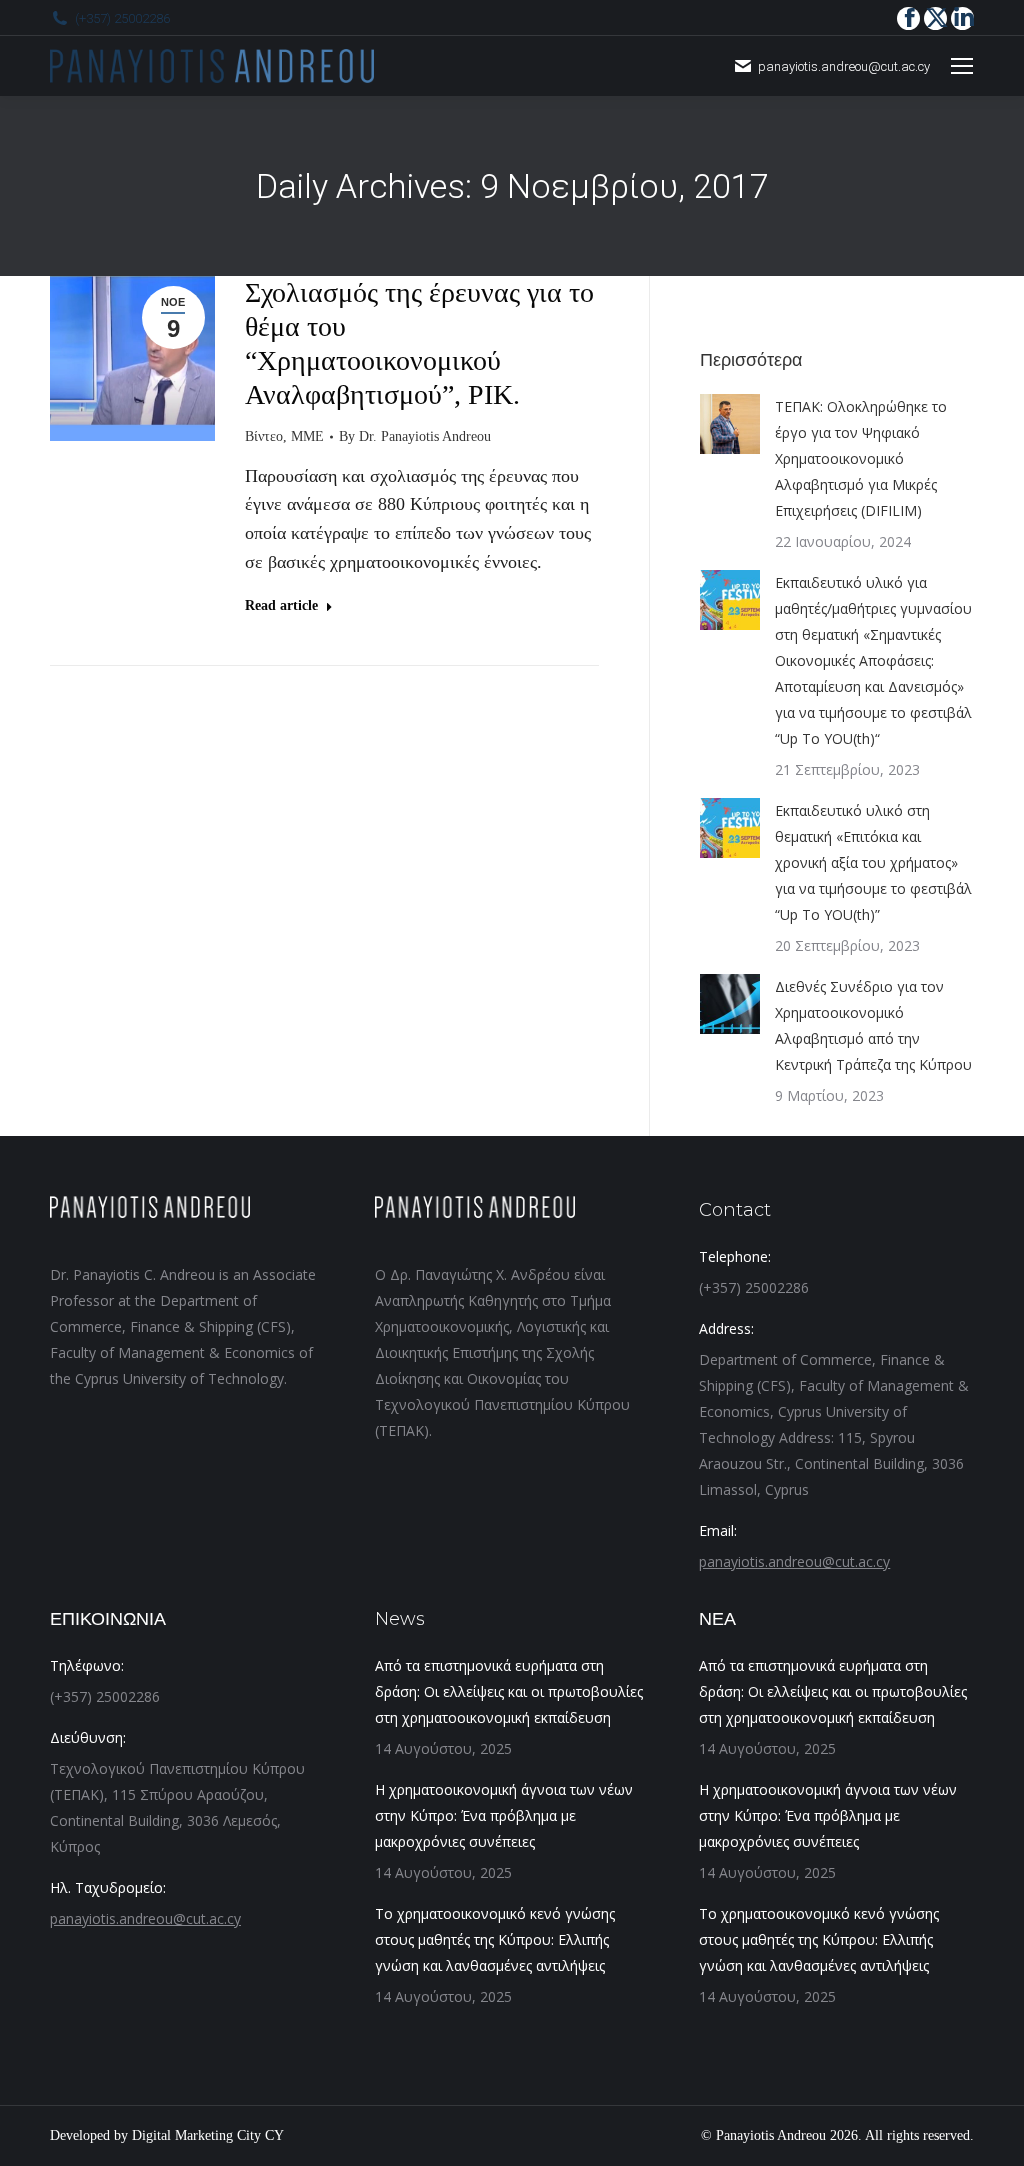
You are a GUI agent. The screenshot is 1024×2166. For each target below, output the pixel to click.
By (415, 436)
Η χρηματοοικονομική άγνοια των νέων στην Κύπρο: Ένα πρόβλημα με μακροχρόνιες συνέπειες (504, 1815)
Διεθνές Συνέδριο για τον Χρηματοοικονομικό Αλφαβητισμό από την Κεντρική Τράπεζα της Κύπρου (873, 1025)
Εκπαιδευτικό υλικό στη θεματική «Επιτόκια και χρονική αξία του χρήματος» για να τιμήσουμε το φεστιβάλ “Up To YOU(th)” (873, 862)
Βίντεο (264, 436)
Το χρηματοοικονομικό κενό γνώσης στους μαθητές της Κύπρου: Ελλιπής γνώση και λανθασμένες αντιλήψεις (495, 1939)
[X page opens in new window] (935, 18)
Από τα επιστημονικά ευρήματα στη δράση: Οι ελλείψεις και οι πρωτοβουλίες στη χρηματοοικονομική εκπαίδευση (509, 1691)
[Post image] (730, 424)
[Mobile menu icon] (962, 66)
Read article (281, 605)
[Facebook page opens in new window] (908, 18)
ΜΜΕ (307, 436)
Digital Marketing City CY (208, 2135)
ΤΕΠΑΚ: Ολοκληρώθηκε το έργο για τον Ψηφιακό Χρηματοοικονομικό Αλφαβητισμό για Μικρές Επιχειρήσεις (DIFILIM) (861, 458)
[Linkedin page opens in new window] (962, 18)
